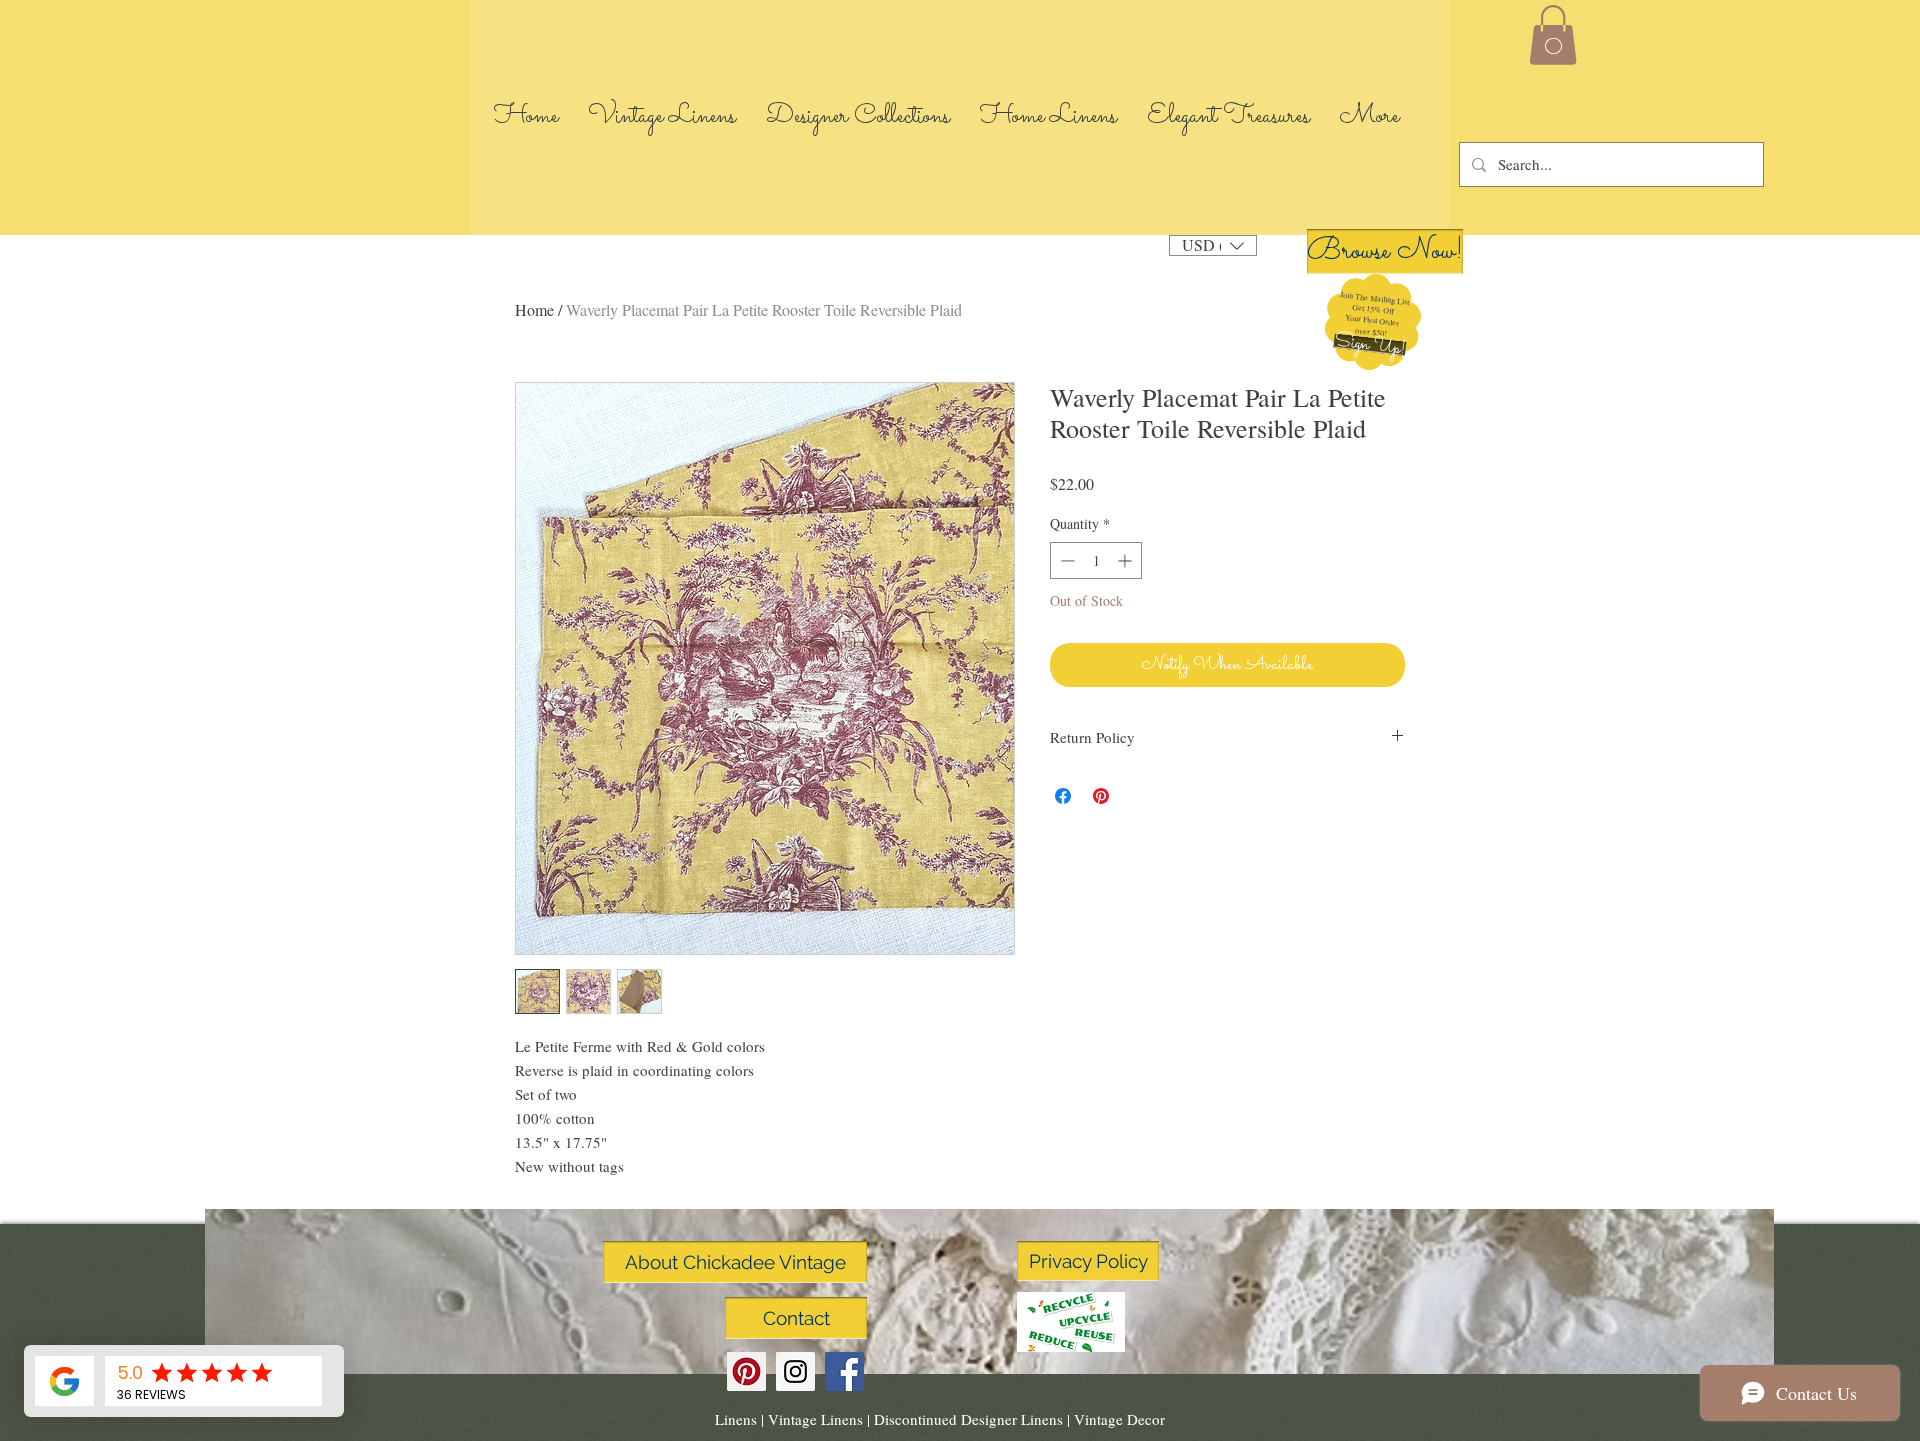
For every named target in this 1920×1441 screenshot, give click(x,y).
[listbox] (1213, 245)
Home (534, 309)
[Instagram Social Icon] (795, 1371)
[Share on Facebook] (1063, 796)
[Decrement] (1065, 560)
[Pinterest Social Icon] (746, 1371)
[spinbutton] (1096, 560)
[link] (1553, 35)
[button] (1369, 345)
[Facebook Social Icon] (844, 1371)
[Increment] (1126, 560)
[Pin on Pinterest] (1101, 796)
